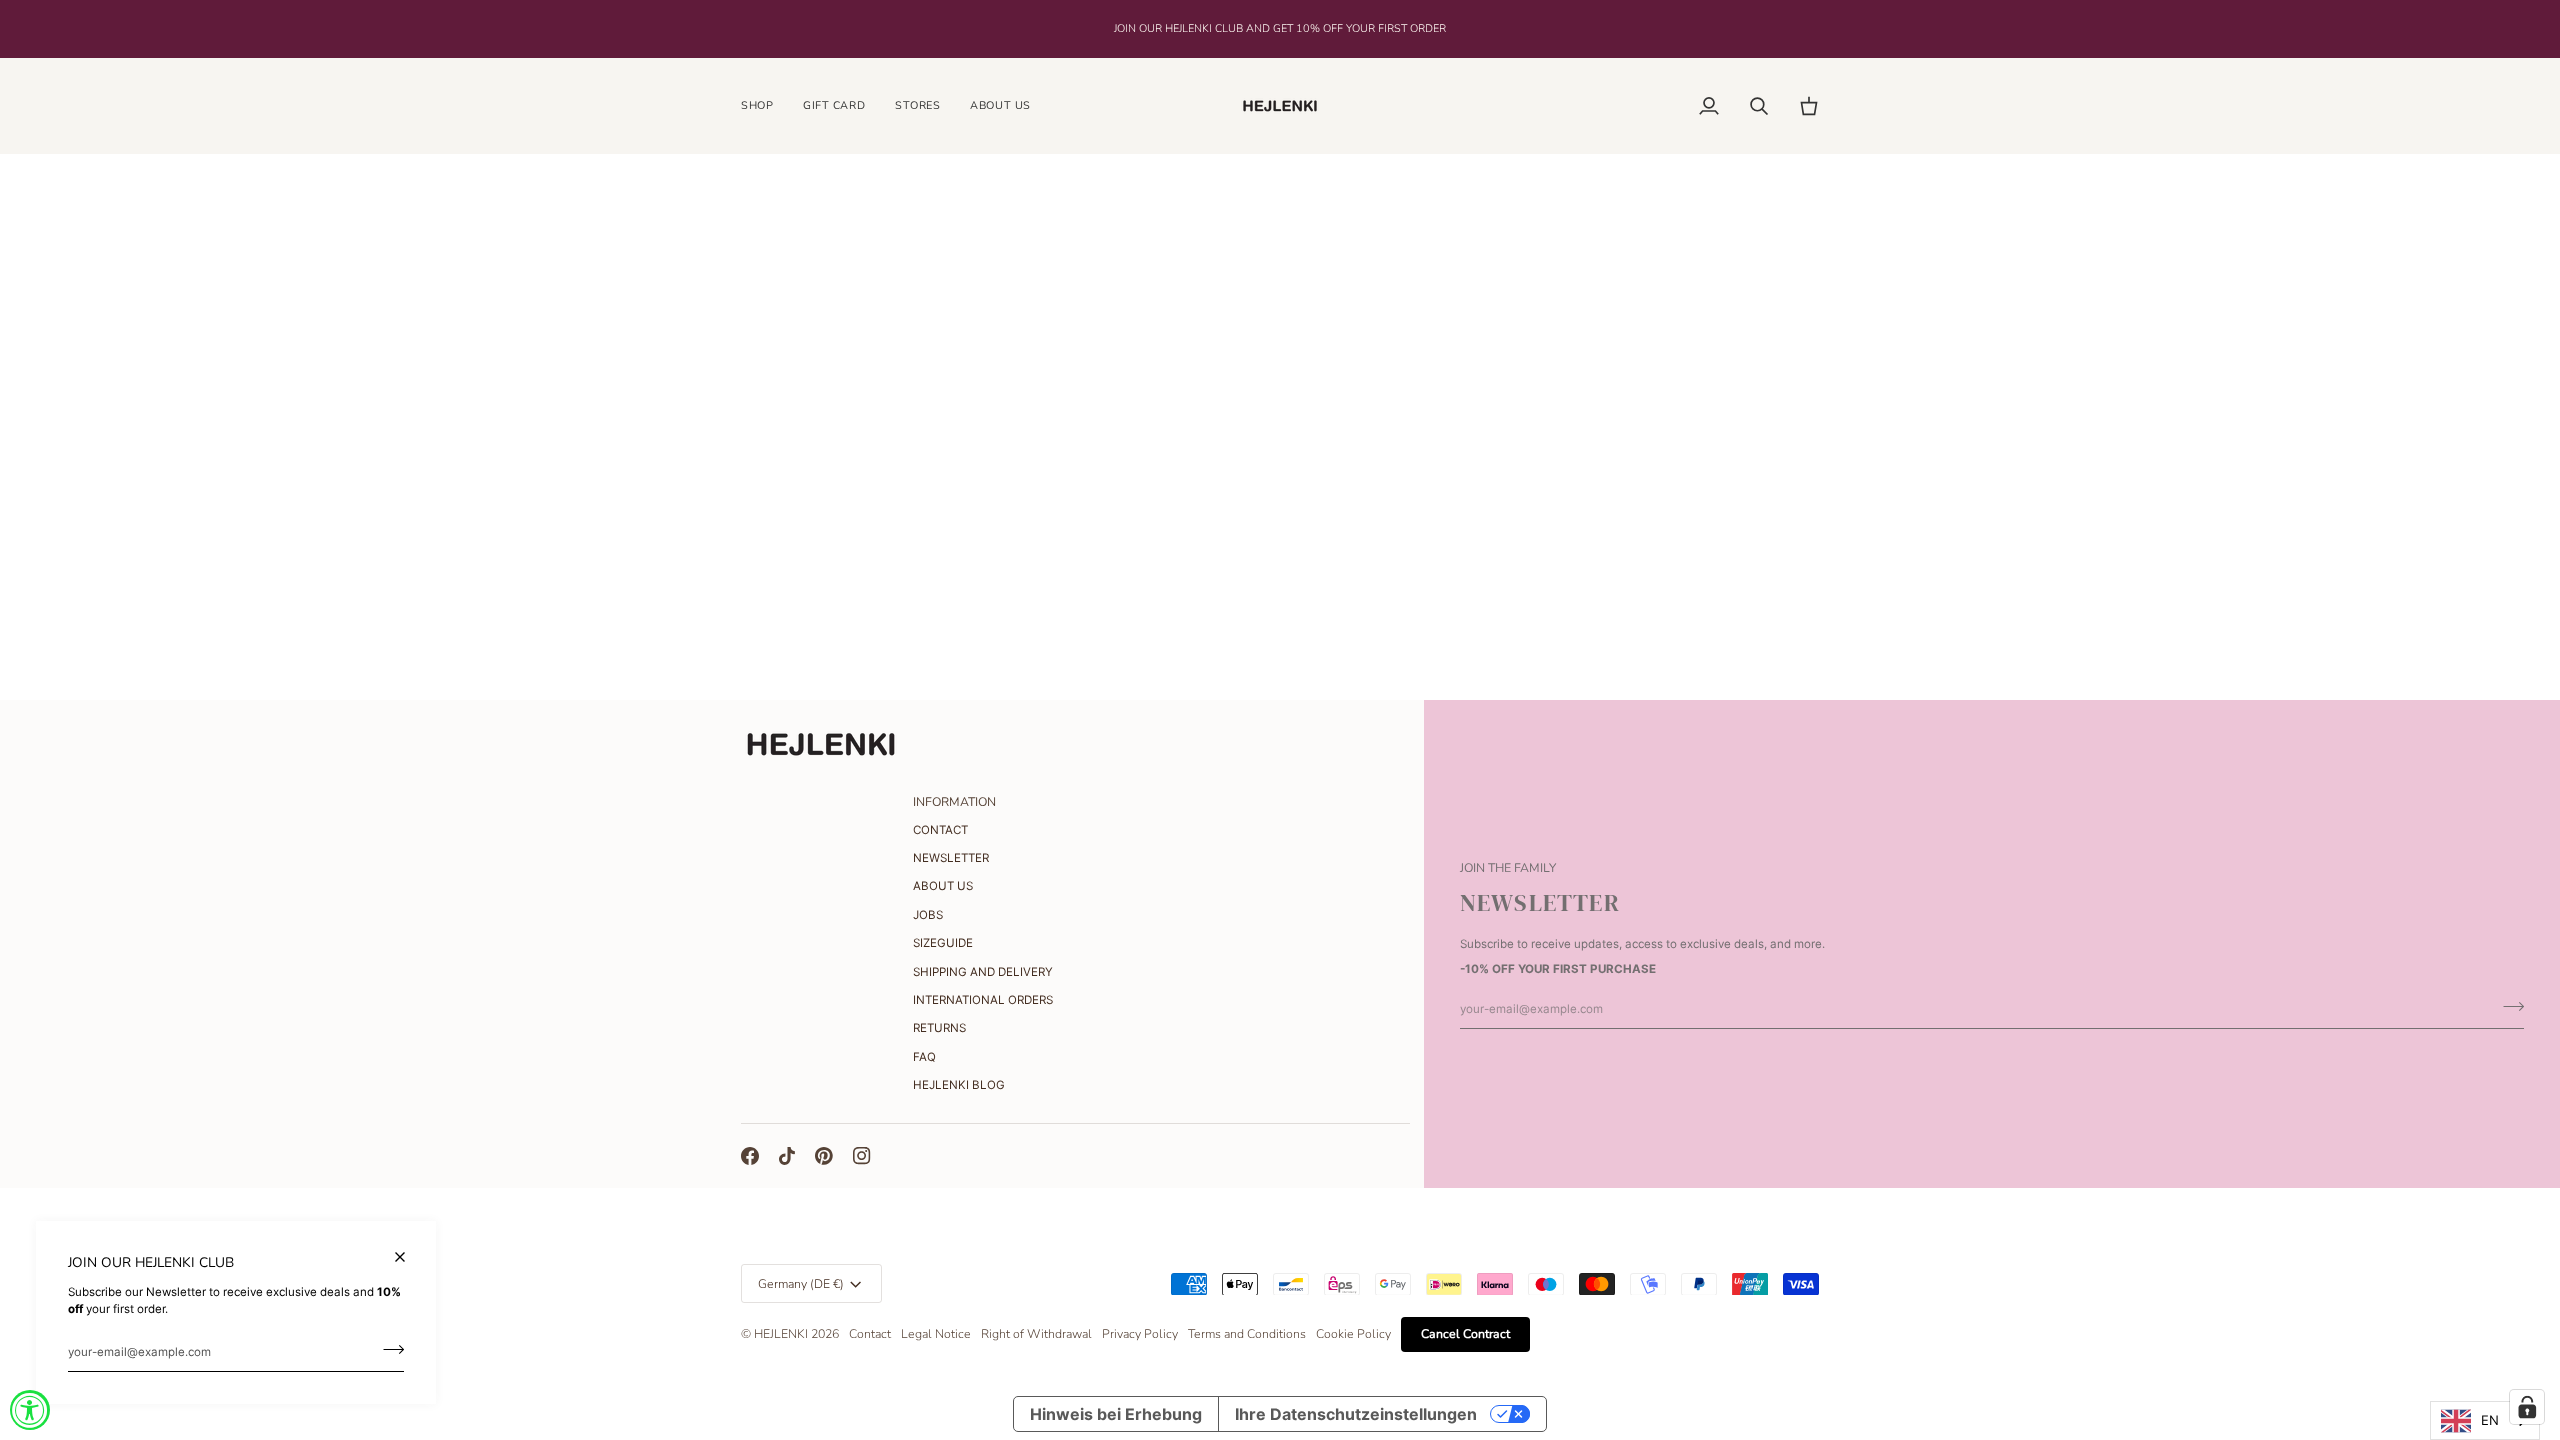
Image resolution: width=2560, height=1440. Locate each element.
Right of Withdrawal (1036, 1334)
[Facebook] (750, 1156)
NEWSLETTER (951, 858)
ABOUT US (943, 886)
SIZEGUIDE (943, 943)
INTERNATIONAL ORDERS (983, 1000)
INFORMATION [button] (954, 802)
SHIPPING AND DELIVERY (983, 972)
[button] (764, 106)
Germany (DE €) (801, 1284)
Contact (870, 1334)
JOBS (928, 915)
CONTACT (940, 830)
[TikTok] (787, 1156)
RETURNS (939, 1028)
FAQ (924, 1057)
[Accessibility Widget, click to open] (30, 1410)
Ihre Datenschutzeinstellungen (1356, 1414)
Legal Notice (936, 1334)
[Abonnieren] (387, 1350)
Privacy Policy (1140, 1334)
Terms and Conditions (1247, 1334)
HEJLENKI (781, 1334)
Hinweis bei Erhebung (1116, 1414)
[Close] (408, 1257)
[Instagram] (862, 1156)
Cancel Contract (1465, 1334)
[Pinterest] (824, 1156)
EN (2490, 1420)
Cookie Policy (1353, 1334)
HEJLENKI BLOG (959, 1085)
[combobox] (2485, 1420)
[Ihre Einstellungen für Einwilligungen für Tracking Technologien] (2527, 1407)
